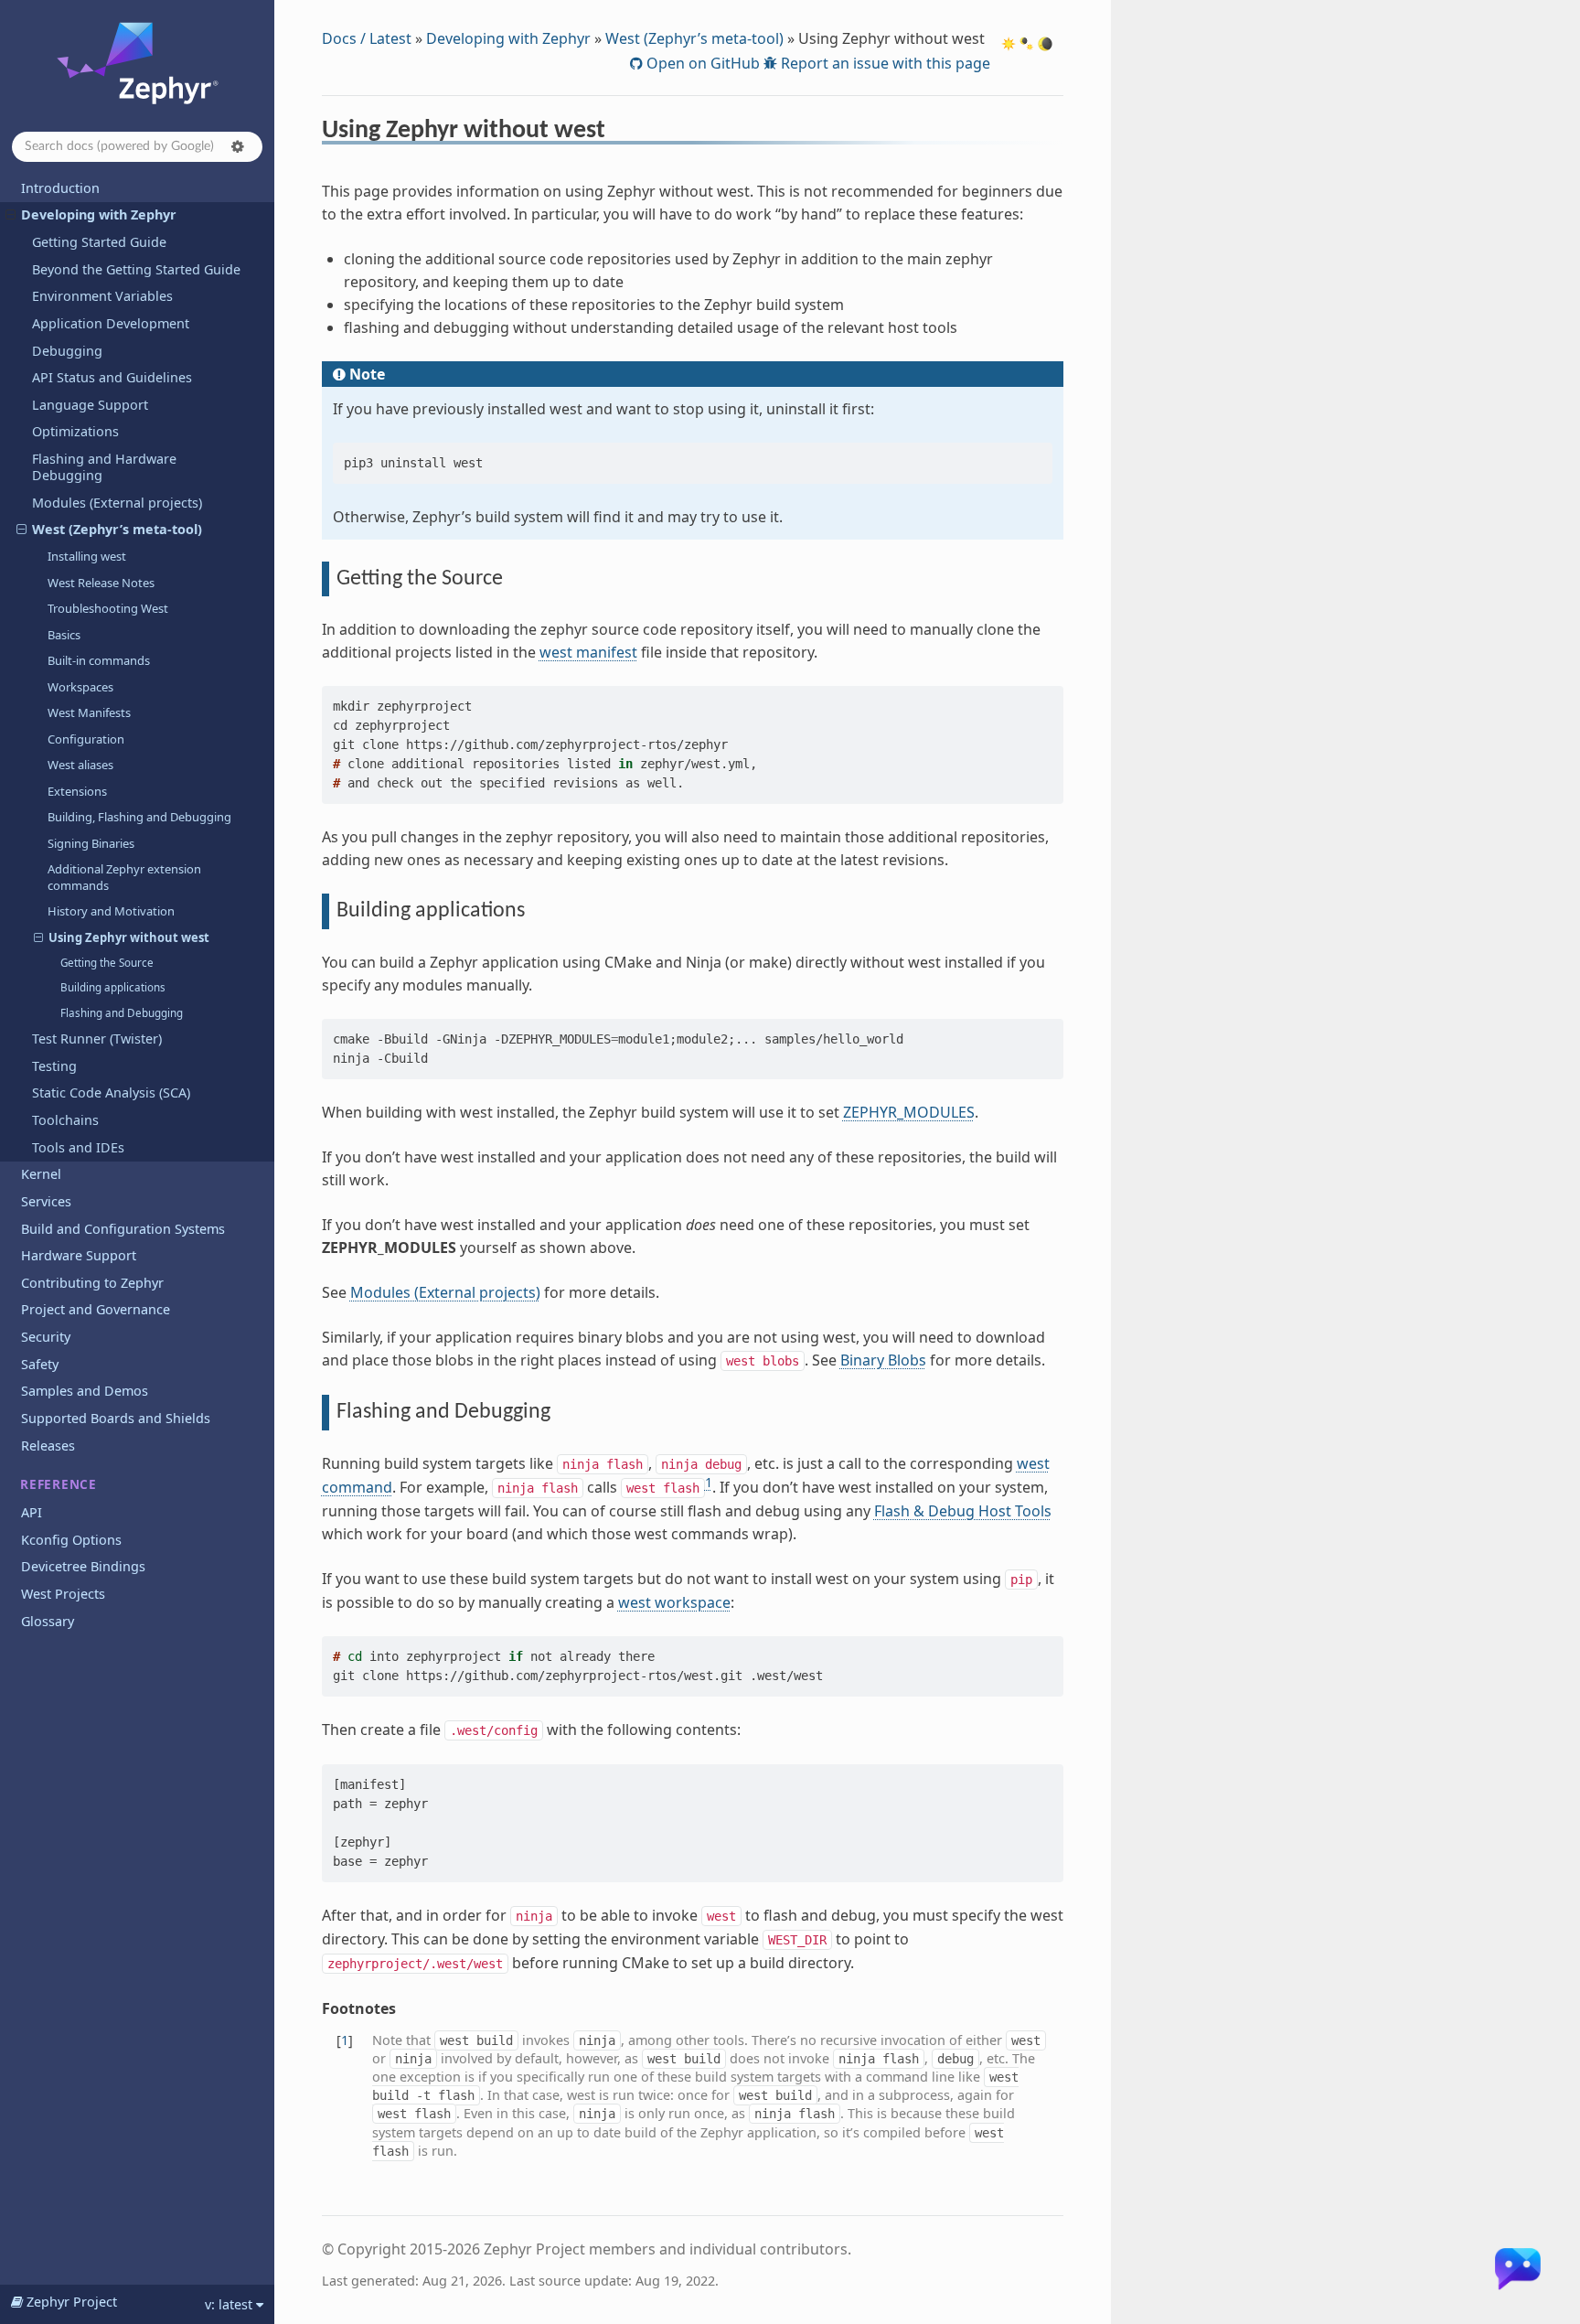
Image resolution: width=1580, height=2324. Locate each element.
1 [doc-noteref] (709, 1482)
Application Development (111, 323)
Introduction (60, 188)
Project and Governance (96, 1309)
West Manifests (89, 712)
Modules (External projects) (117, 503)
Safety (40, 1364)
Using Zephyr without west (129, 937)
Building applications (113, 987)
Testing (54, 1066)
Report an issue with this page (884, 63)
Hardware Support (79, 1255)
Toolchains (65, 1120)
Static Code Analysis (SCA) (111, 1092)
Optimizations (75, 431)
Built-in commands (99, 660)
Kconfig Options (71, 1540)
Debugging (67, 351)
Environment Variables (102, 296)
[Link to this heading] (618, 133)
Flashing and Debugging (122, 1013)
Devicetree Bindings (83, 1566)
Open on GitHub (701, 63)
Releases (48, 1446)
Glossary (48, 1621)
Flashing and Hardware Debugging (104, 467)
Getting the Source (107, 963)
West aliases (80, 765)
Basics (64, 635)
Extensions (77, 791)
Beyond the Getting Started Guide (136, 269)
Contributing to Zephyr (92, 1283)
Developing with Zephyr (99, 214)
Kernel (41, 1174)
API (32, 1512)
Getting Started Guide (99, 242)
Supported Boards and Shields (116, 1418)
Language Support (90, 405)
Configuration (86, 739)
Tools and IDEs (78, 1147)
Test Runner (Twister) (97, 1039)
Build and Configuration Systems (123, 1229)
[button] (238, 146)
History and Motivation (111, 911)
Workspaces (80, 687)
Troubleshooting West (108, 608)
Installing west (87, 556)
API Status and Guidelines (112, 377)
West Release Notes (101, 583)
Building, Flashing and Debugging (139, 817)
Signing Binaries (91, 843)
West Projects (63, 1594)
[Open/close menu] (11, 215)
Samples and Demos (85, 1391)
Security (46, 1337)
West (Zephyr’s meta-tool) (117, 529)
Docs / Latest (367, 38)
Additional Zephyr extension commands (124, 877)
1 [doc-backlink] (345, 2040)
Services (46, 1201)
